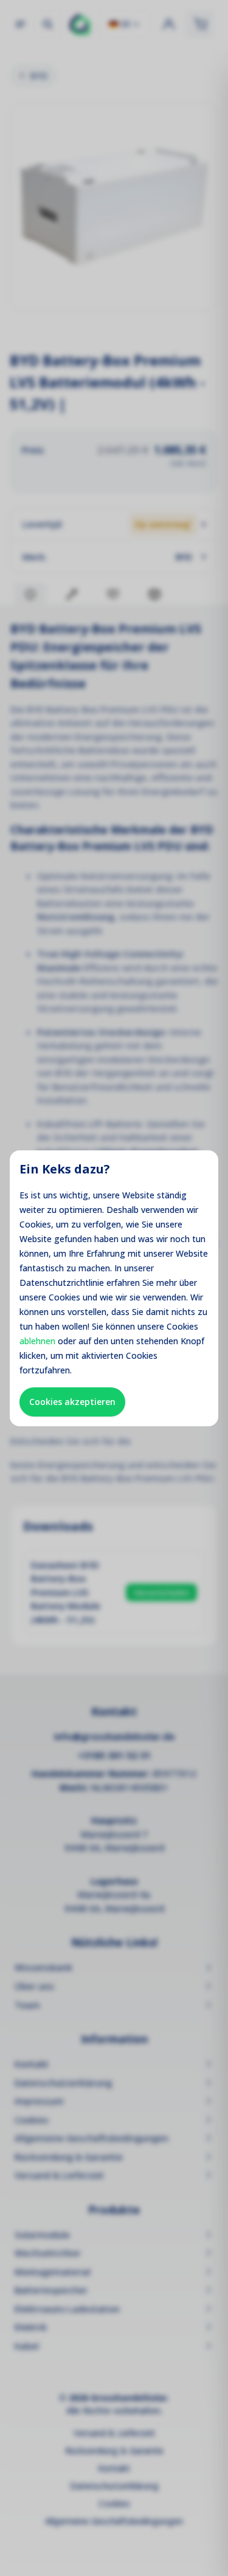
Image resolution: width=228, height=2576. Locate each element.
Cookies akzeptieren (72, 1402)
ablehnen (37, 1341)
